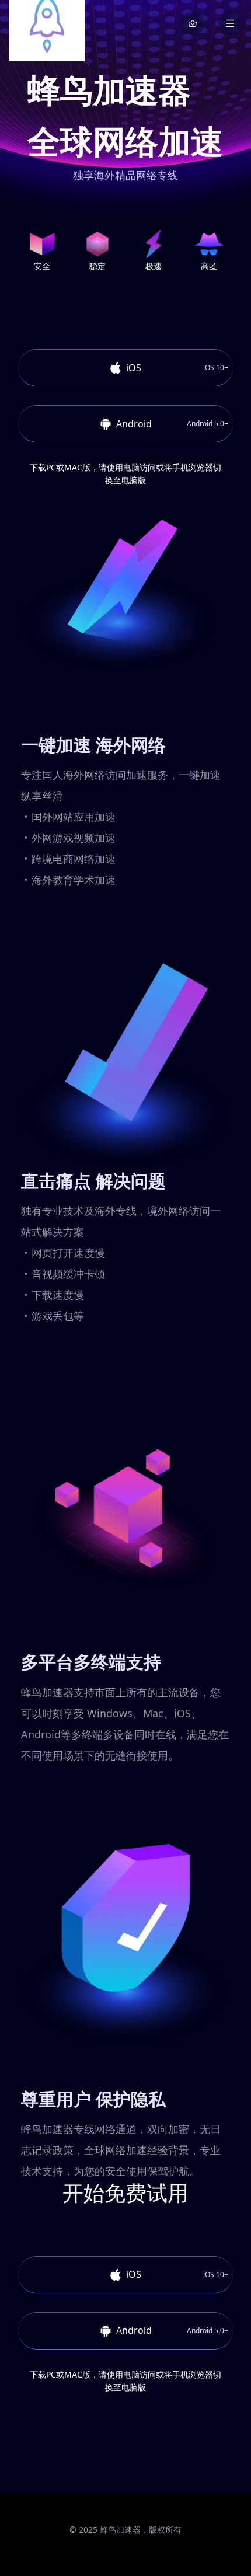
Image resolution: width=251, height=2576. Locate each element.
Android (172, 424)
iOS (177, 368)
